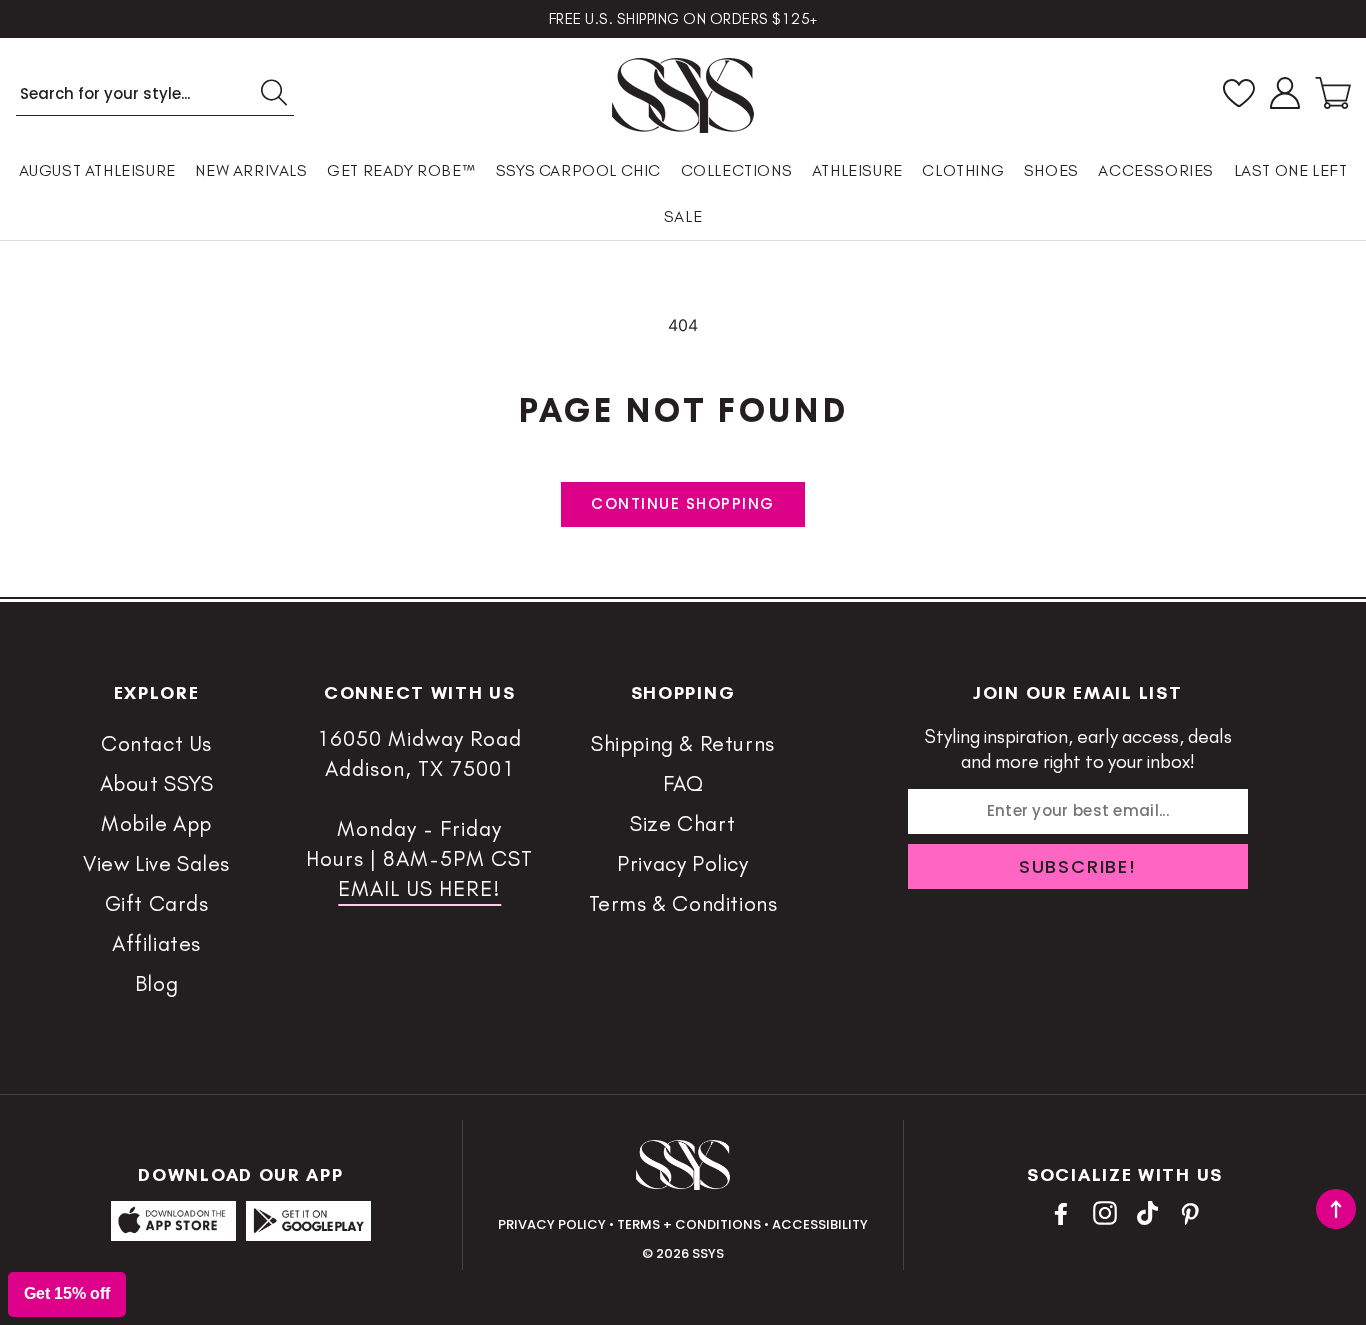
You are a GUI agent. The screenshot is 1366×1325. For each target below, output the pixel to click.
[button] (1333, 93)
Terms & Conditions (683, 903)
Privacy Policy (682, 863)
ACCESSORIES (1156, 170)
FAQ (683, 783)
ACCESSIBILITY (820, 1224)
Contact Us (156, 743)
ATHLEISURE (857, 170)
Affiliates (156, 943)
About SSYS (157, 783)
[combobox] (155, 94)
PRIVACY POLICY (552, 1224)
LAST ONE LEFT (1291, 170)
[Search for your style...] (273, 92)
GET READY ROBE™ (401, 170)
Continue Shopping (683, 503)
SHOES (1051, 170)
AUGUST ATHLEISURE (97, 170)
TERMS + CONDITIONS (689, 1224)
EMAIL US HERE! (419, 888)
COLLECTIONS (737, 170)
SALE (683, 216)
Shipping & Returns (683, 743)
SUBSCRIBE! (1078, 866)
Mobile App (156, 823)
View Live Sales (156, 863)
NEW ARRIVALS (251, 170)
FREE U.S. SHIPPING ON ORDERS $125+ (683, 19)
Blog (156, 983)
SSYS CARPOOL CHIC (578, 170)
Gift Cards (157, 903)
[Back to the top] (1336, 1209)
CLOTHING (963, 170)
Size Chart (683, 823)
